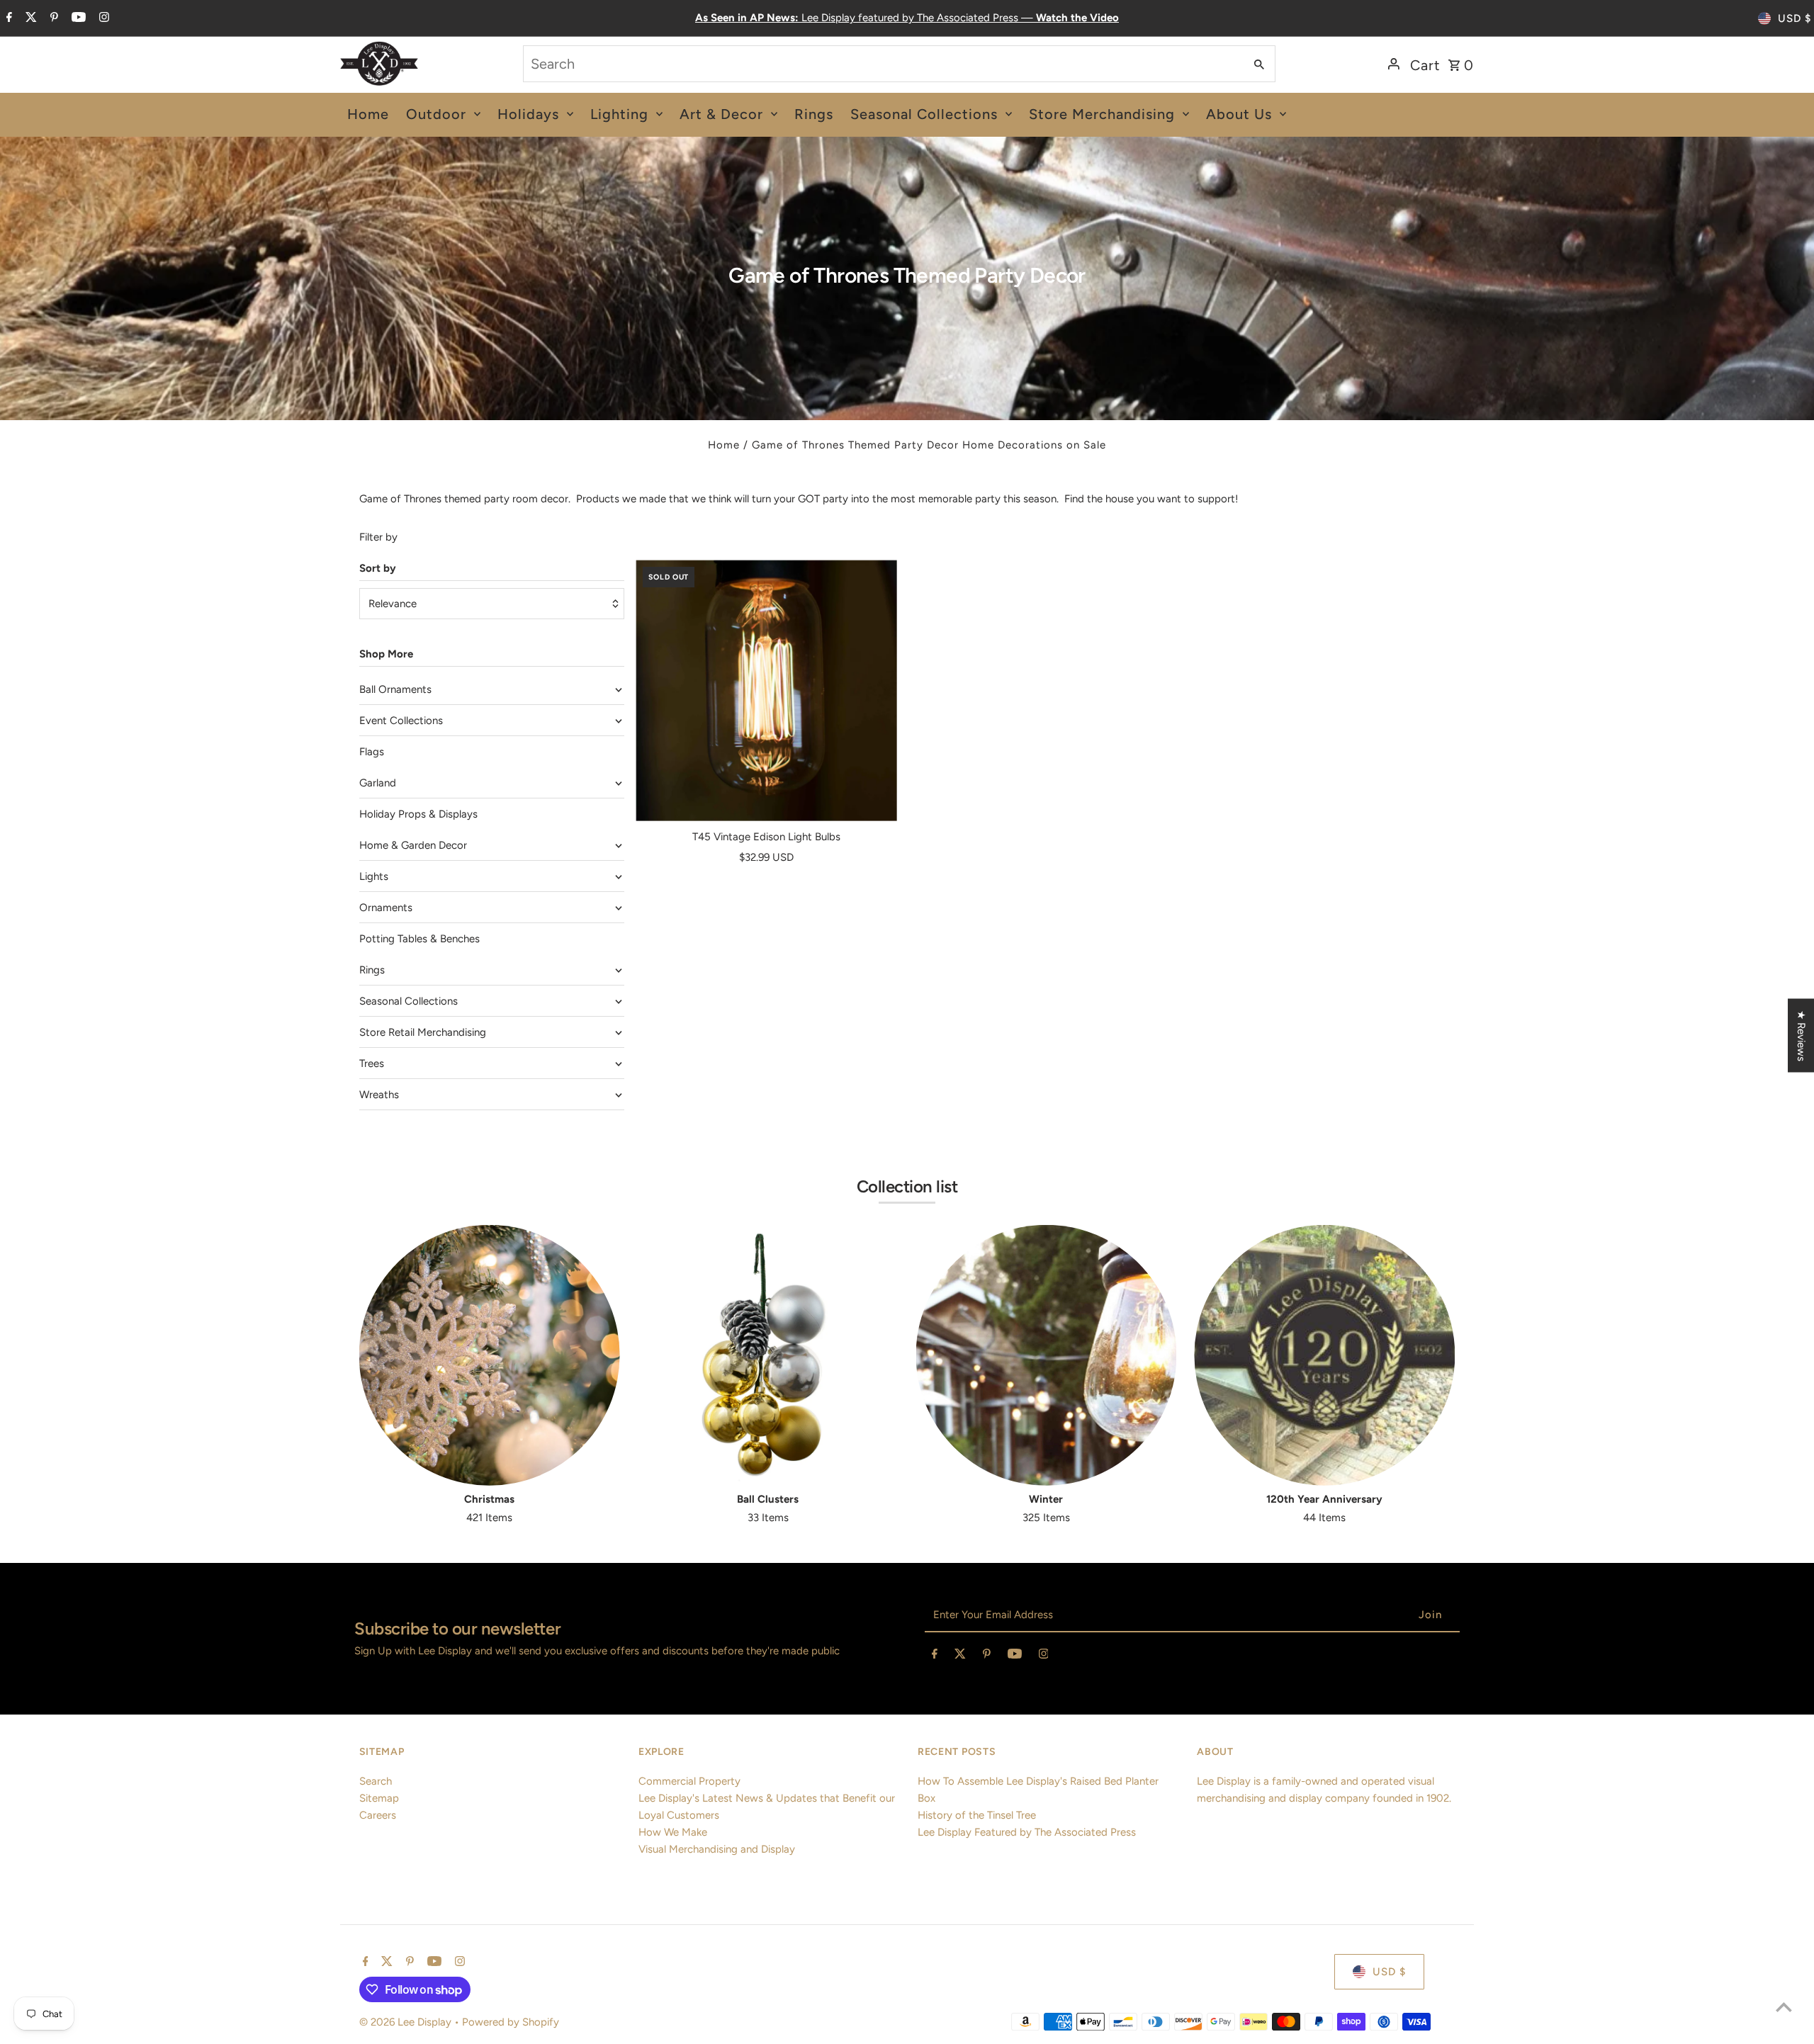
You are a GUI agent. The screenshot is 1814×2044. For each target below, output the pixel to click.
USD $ (1795, 18)
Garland (378, 783)
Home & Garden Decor (413, 845)
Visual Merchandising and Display (717, 1849)
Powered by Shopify (511, 2022)
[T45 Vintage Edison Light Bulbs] (766, 690)
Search (376, 1781)
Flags (372, 752)
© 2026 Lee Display (407, 2022)
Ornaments (386, 908)
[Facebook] (7, 18)
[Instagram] (102, 18)
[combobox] (883, 64)
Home (724, 445)
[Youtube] (77, 18)
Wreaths (379, 1095)
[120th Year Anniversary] (1324, 1355)
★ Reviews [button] (1801, 1035)
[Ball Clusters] (768, 1355)
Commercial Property (689, 1781)
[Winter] (1047, 1355)
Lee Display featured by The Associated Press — (907, 18)
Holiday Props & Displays (418, 814)
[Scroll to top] (1784, 2007)
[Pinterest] (52, 18)
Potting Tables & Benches (419, 939)
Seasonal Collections (409, 1001)
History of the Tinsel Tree (977, 1815)
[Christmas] (490, 1355)
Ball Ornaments (395, 689)
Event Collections (401, 721)
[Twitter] (29, 18)
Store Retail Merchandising (423, 1032)
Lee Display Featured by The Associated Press (1027, 1832)
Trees (372, 1063)
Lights (374, 876)
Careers (378, 1815)
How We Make (673, 1832)
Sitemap (379, 1798)
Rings (372, 970)
